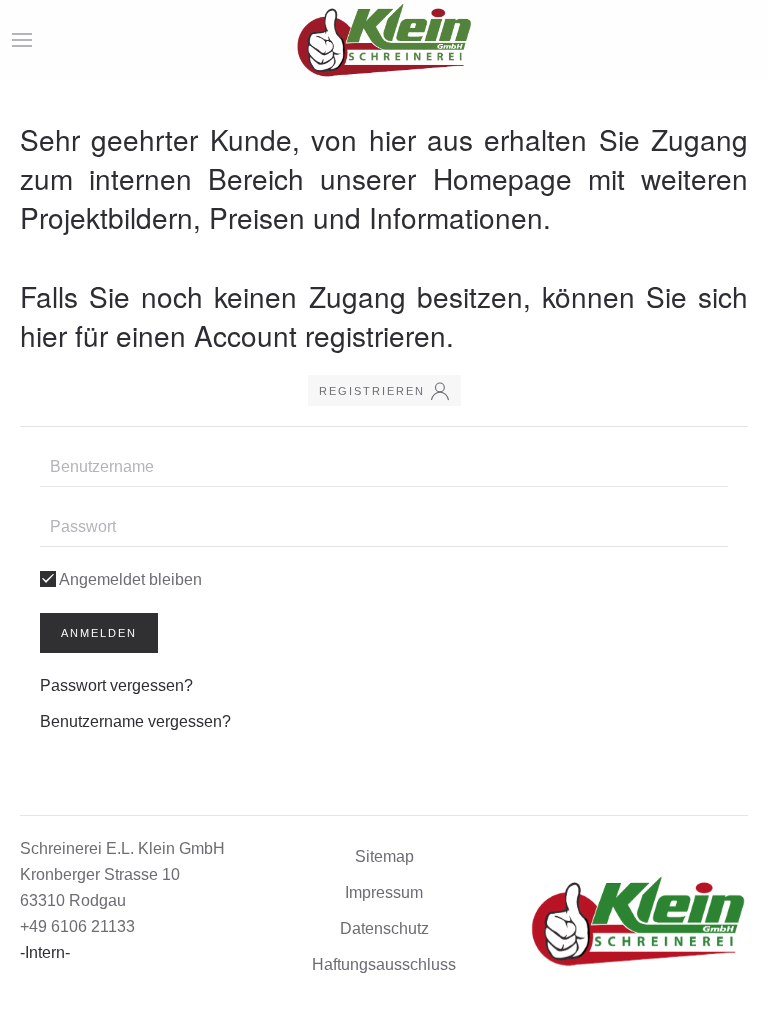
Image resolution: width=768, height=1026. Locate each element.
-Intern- (45, 952)
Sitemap (384, 856)
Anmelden (99, 633)
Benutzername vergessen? (135, 721)
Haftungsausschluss (384, 964)
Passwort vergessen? (116, 685)
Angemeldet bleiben (129, 579)
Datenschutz (384, 928)
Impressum (384, 892)
